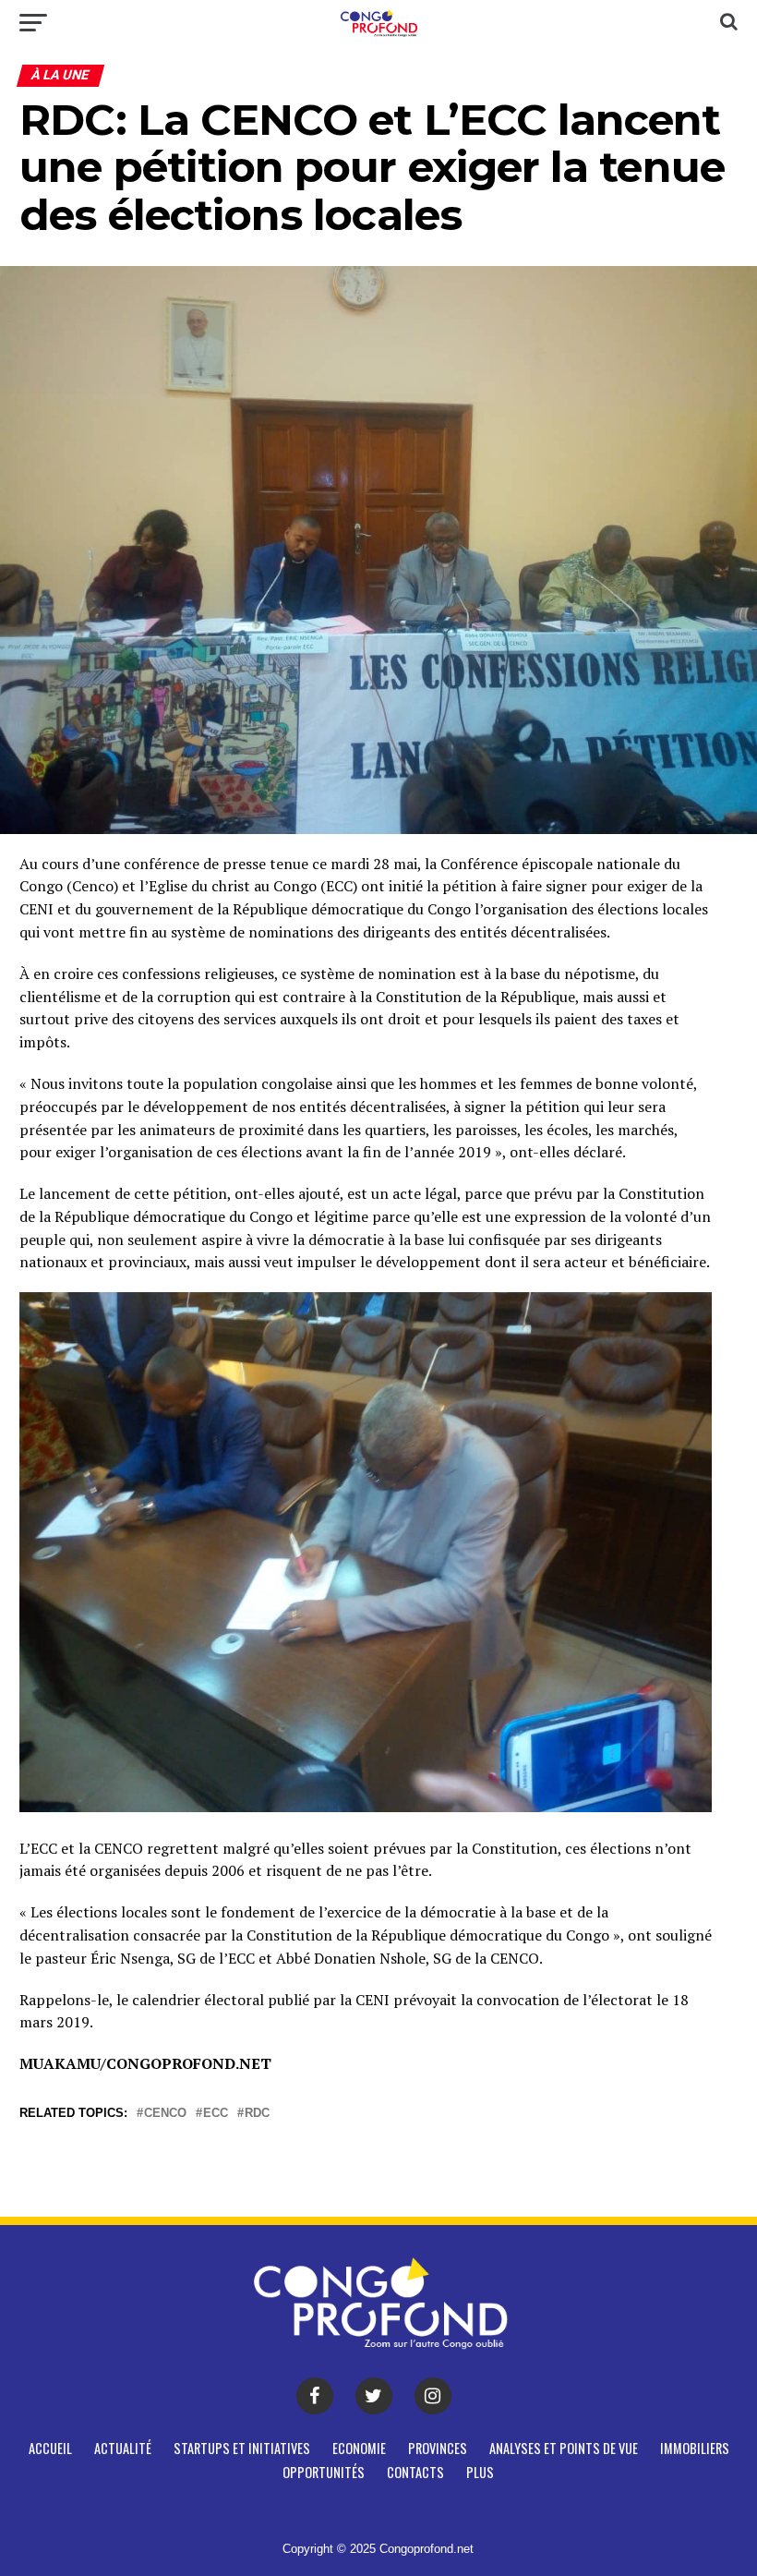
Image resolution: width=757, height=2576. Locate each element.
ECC (216, 2114)
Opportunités (324, 2472)
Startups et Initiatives (242, 2448)
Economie (359, 2448)
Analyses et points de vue (564, 2448)
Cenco (165, 2114)
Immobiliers (695, 2448)
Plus (480, 2472)
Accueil (50, 2448)
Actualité (123, 2448)
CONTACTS (415, 2472)
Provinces (438, 2448)
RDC (257, 2114)
